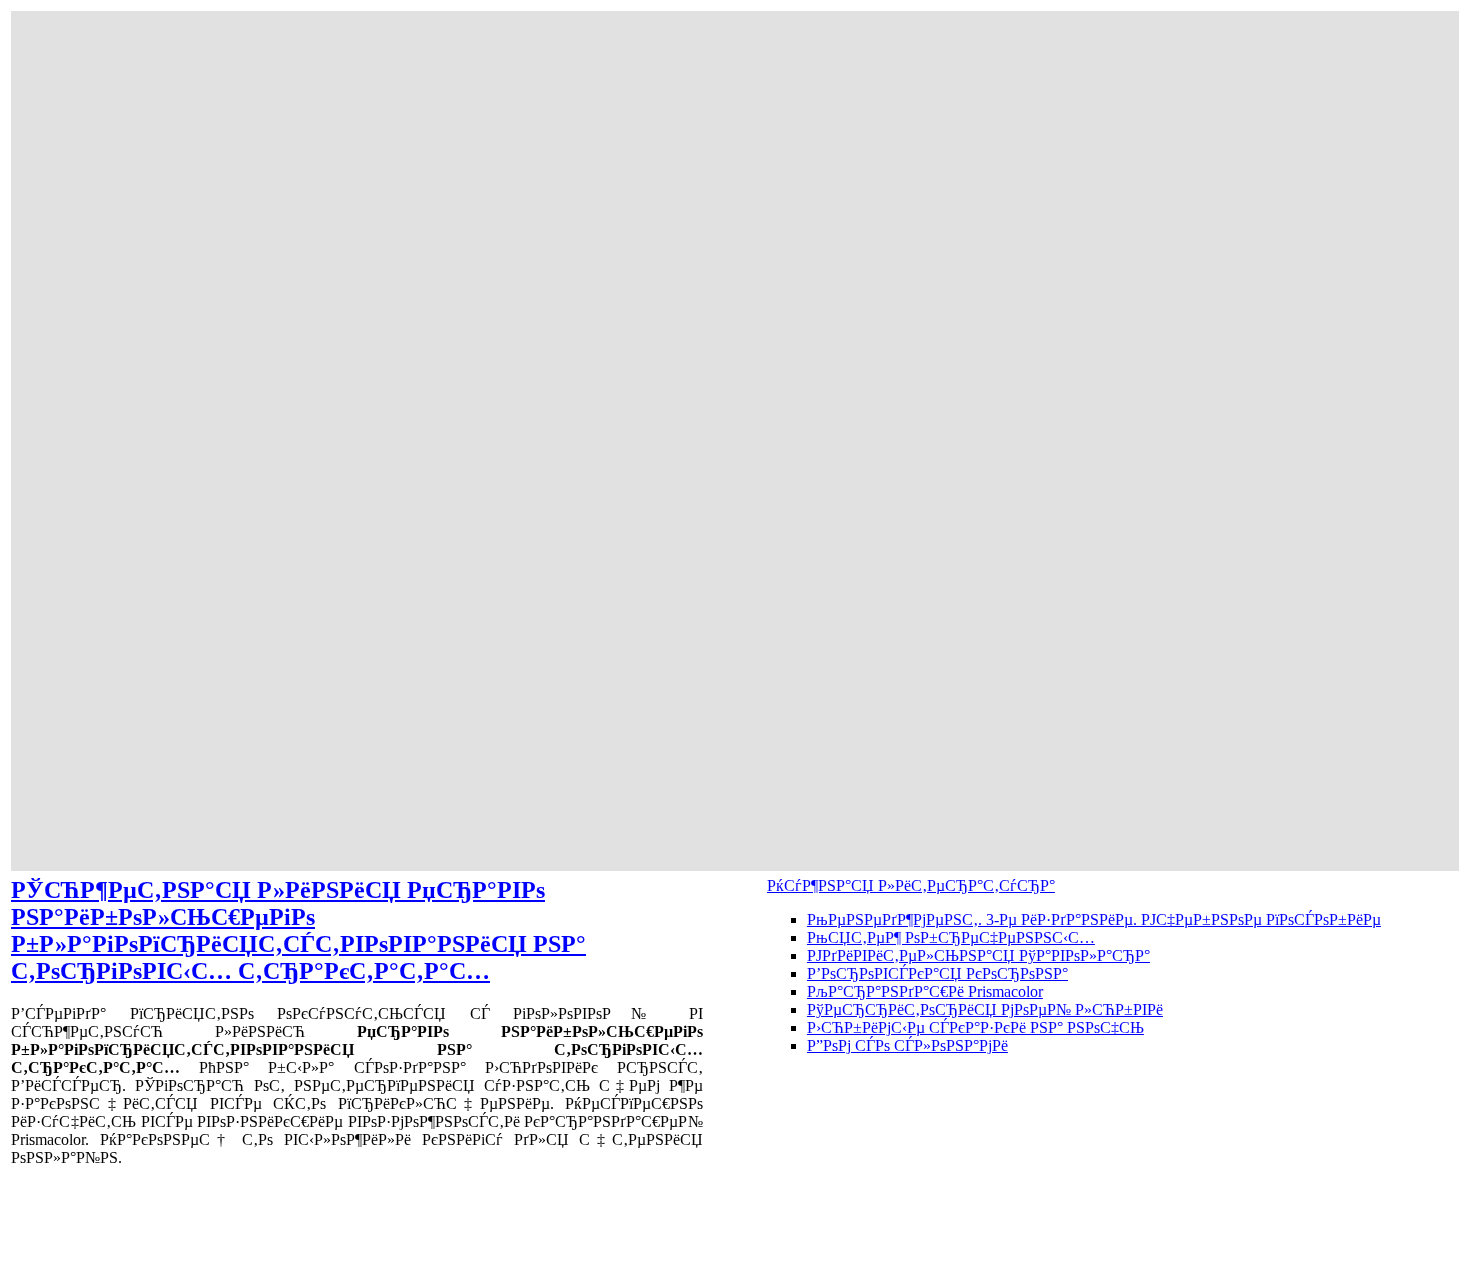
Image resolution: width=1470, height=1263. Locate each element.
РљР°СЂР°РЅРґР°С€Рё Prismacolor (925, 991)
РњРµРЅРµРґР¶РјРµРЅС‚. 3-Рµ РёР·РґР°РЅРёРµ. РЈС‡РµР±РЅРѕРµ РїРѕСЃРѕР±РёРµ (1094, 919)
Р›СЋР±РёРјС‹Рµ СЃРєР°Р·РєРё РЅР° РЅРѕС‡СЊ (975, 1027)
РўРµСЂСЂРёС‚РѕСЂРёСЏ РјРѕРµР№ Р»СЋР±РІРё (985, 1009)
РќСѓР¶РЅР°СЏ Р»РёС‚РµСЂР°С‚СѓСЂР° (911, 885)
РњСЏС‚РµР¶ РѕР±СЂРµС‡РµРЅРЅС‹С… (951, 937)
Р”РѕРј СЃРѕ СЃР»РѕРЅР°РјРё (907, 1045)
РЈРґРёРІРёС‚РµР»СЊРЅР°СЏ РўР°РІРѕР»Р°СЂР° (978, 955)
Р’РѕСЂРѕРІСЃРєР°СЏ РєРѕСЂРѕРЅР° (937, 973)
